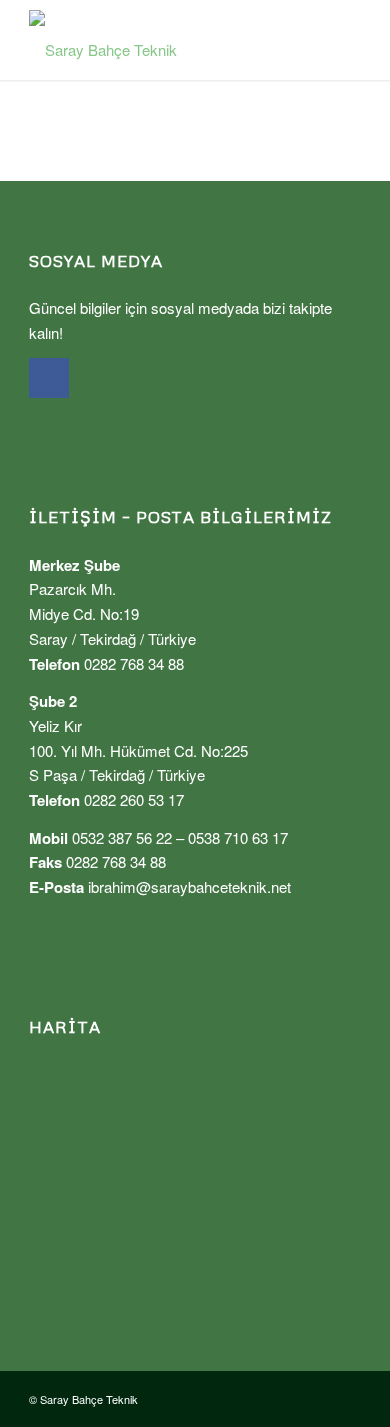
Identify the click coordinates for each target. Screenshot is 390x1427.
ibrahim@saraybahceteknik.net (189, 886)
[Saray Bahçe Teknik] (161, 40)
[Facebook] (49, 378)
